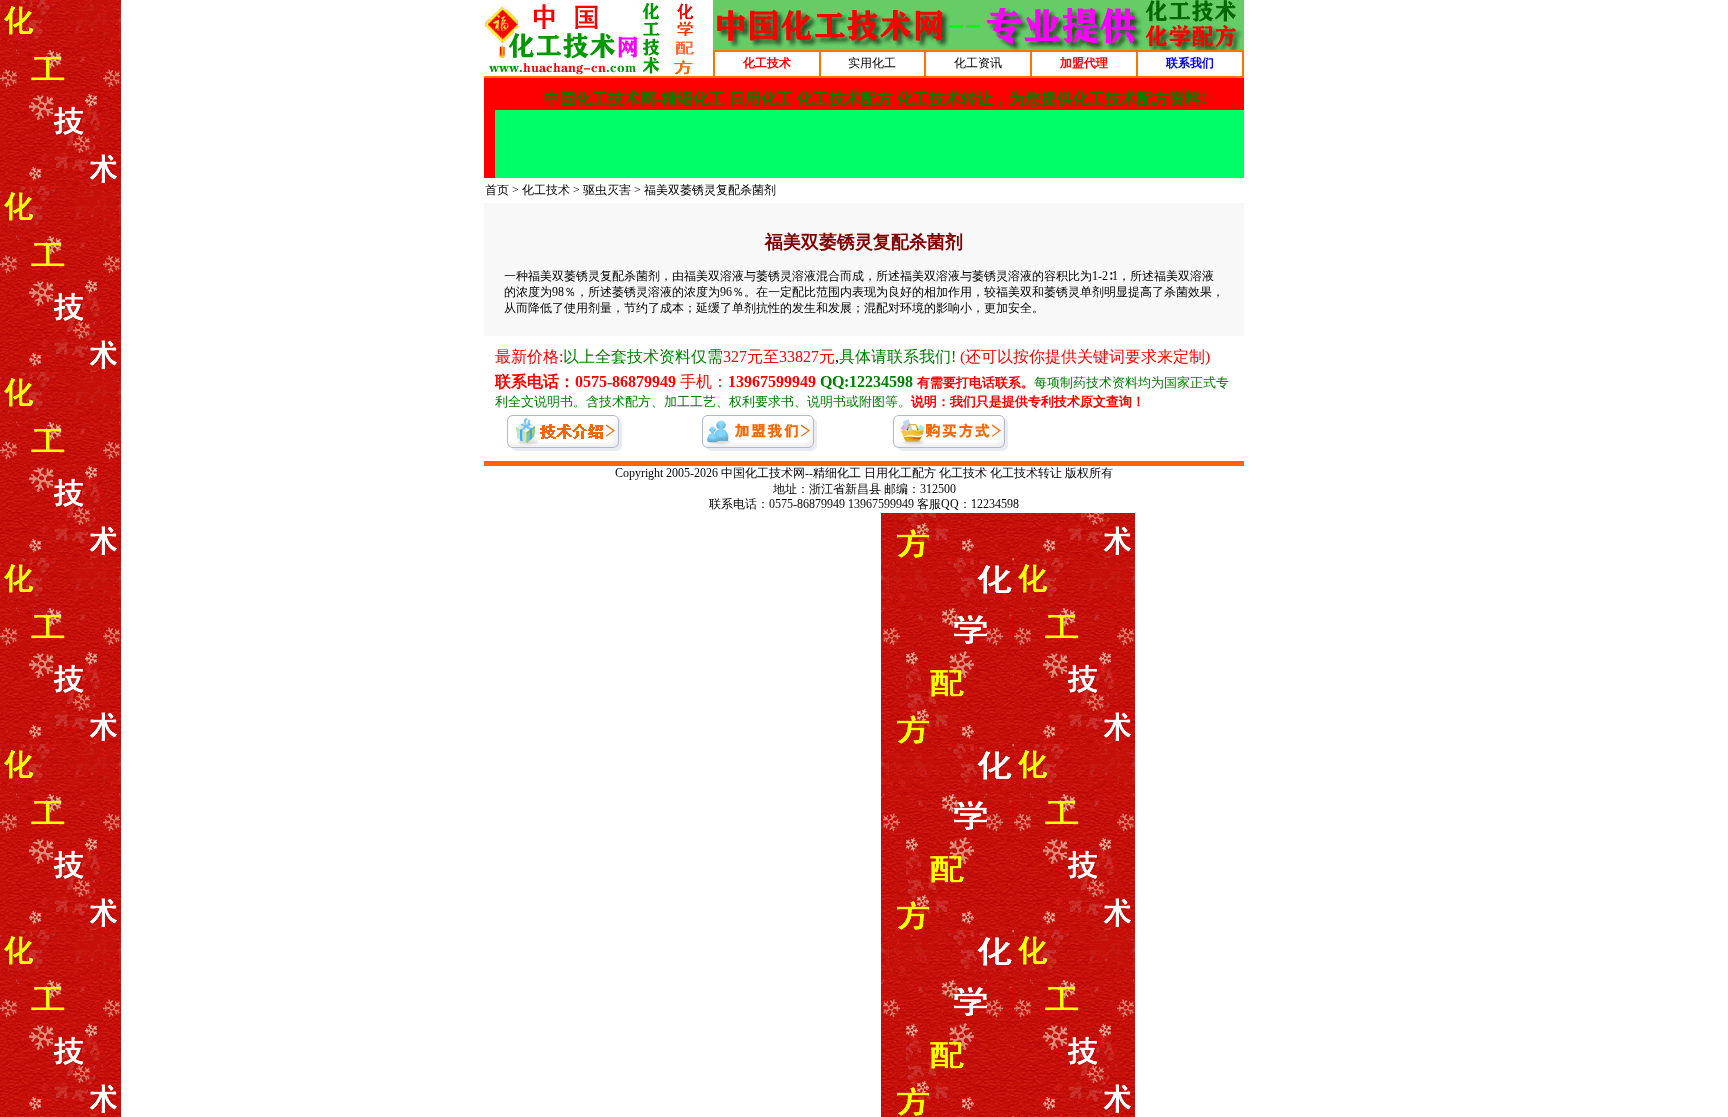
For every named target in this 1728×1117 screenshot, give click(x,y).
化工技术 (546, 190)
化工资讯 (978, 63)
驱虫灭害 (607, 190)
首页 (497, 190)
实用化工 (872, 63)
